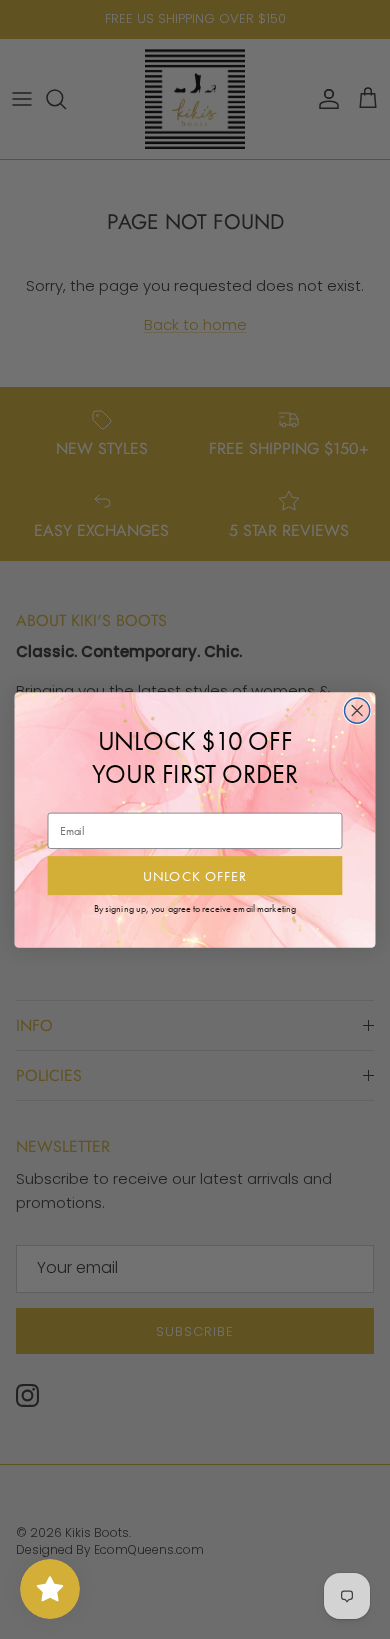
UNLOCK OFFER (195, 875)
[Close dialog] (357, 709)
